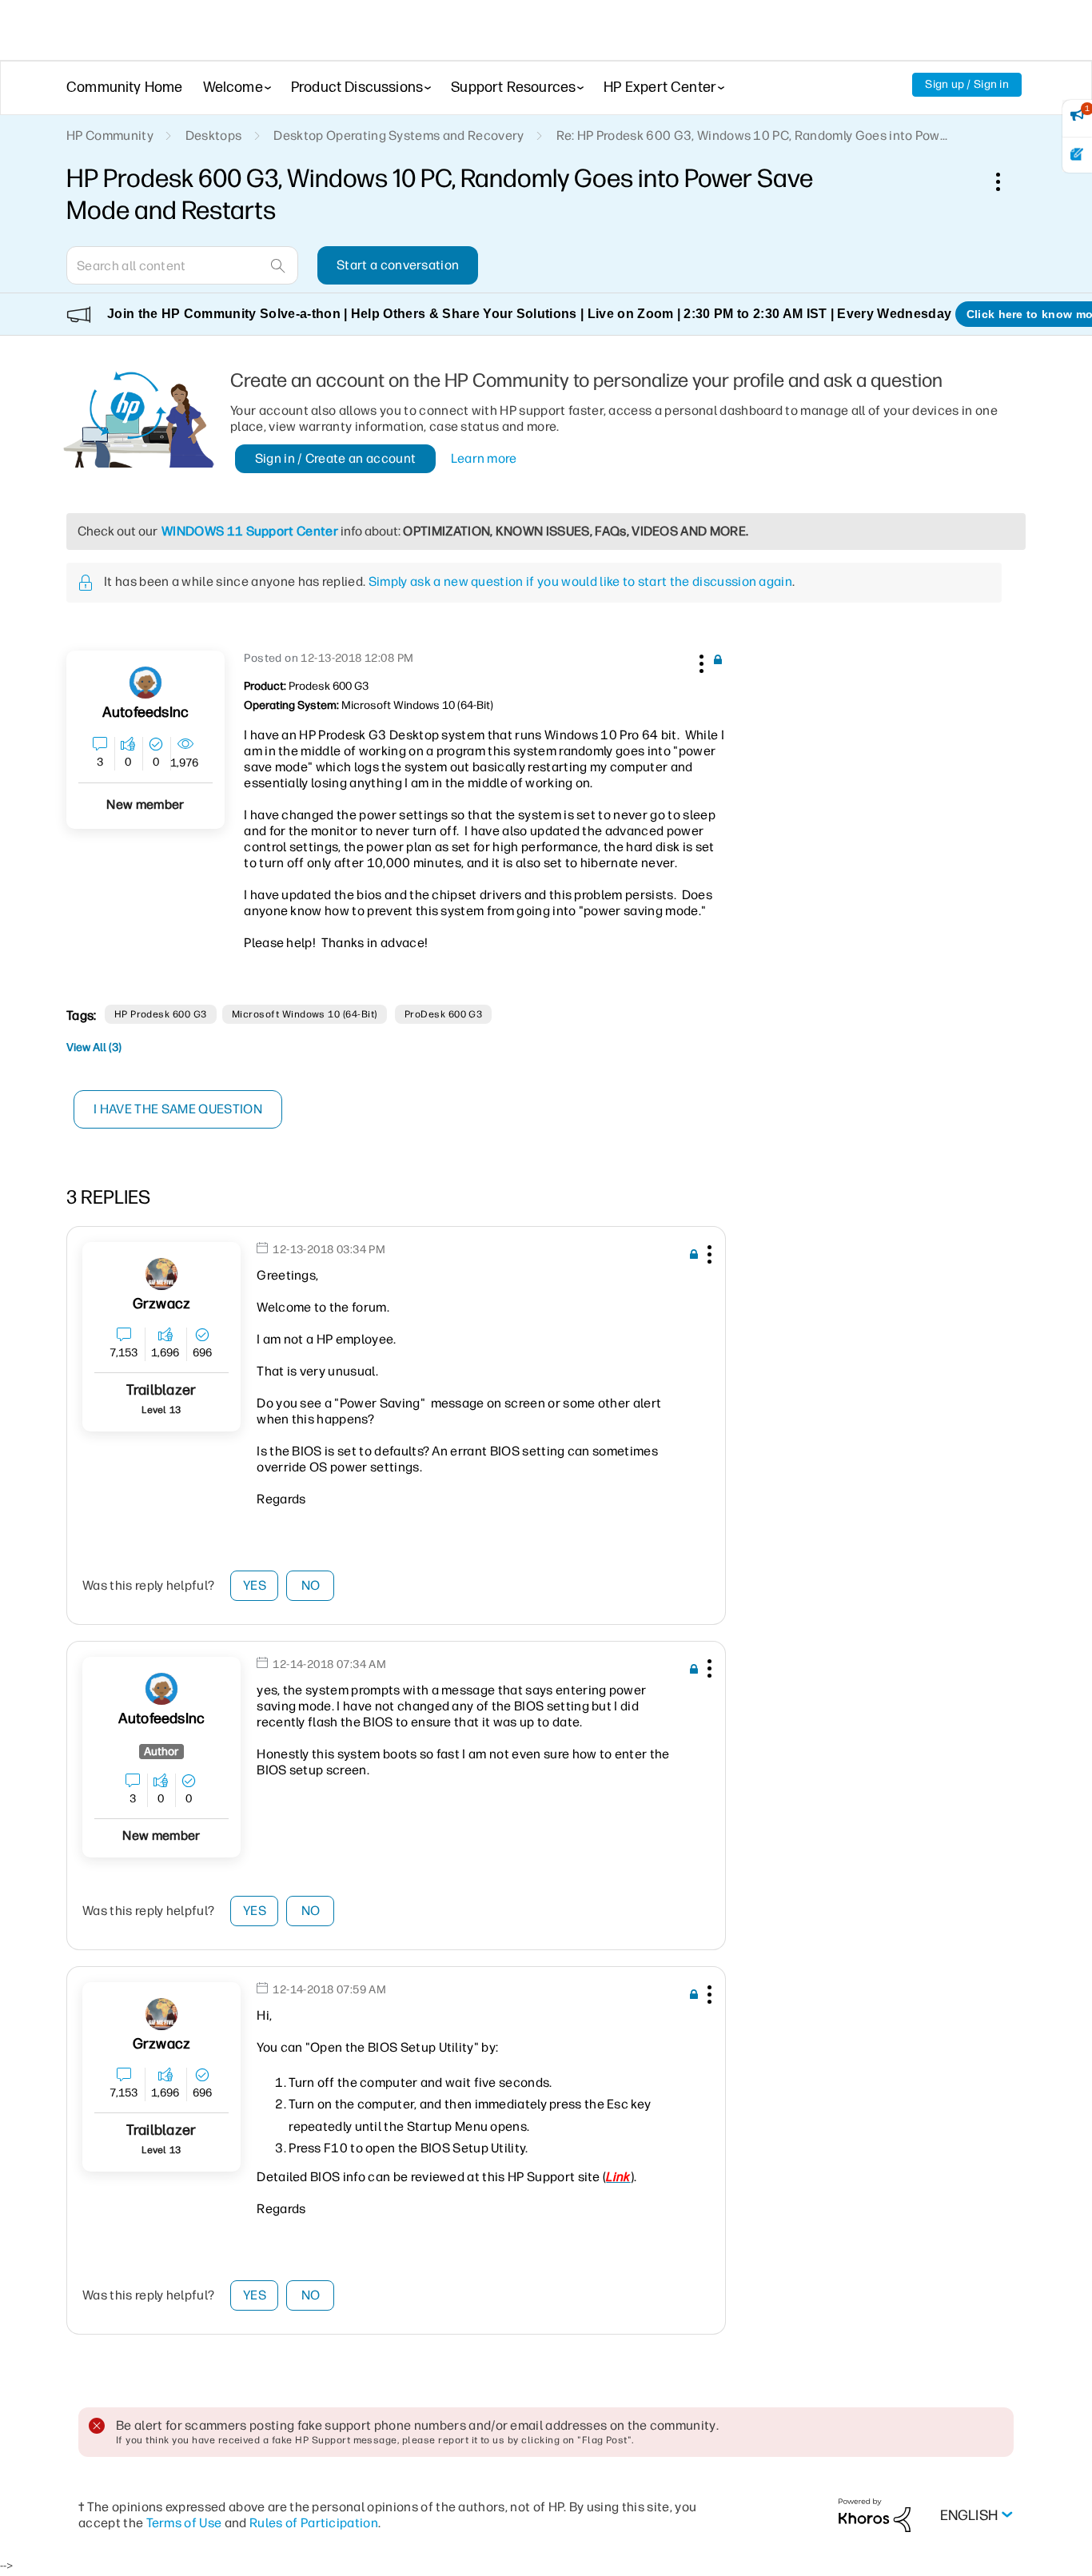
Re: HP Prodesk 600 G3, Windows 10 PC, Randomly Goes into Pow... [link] (752, 135)
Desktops (214, 135)
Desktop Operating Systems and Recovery (399, 135)
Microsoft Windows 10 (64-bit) (305, 1014)
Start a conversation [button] (398, 265)
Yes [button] (255, 1585)
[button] (699, 661)
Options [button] (1006, 181)
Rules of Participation (314, 2523)
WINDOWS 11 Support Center (250, 531)
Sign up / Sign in (967, 84)
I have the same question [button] (178, 1109)
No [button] (311, 1585)
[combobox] (182, 265)
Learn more (484, 458)
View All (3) (94, 1047)
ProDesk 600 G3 (444, 1014)
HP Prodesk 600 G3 (161, 1014)
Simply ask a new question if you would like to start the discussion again (580, 581)
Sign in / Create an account (336, 458)
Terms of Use (184, 2523)
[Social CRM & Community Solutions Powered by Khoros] (875, 2514)
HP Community (110, 135)
